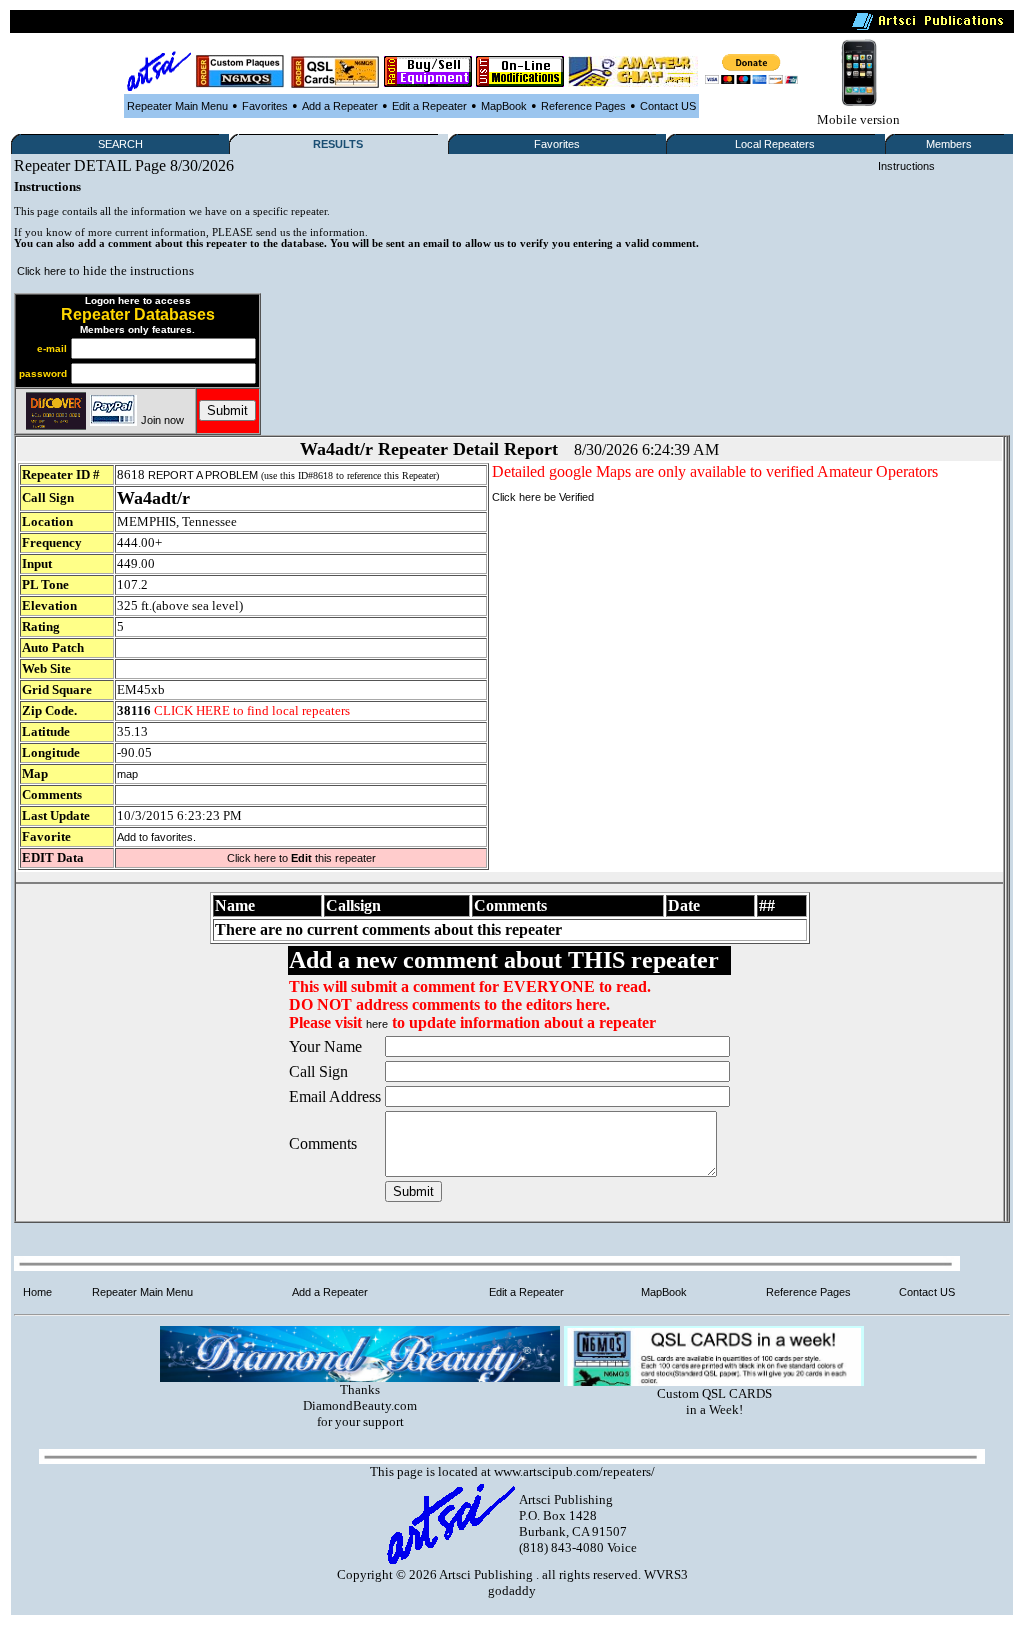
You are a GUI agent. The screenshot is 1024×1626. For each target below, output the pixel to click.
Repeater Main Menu (177, 106)
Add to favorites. (156, 837)
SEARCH (120, 144)
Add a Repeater (340, 106)
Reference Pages (583, 106)
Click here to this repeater (301, 858)
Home (37, 1292)
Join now (162, 420)
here (377, 1024)
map (127, 774)
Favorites (265, 106)
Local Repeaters (775, 144)
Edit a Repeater (429, 106)
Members (949, 144)
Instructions (906, 166)
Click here (41, 271)
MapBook (504, 106)
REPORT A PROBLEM (203, 475)
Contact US (668, 106)
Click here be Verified (543, 497)
